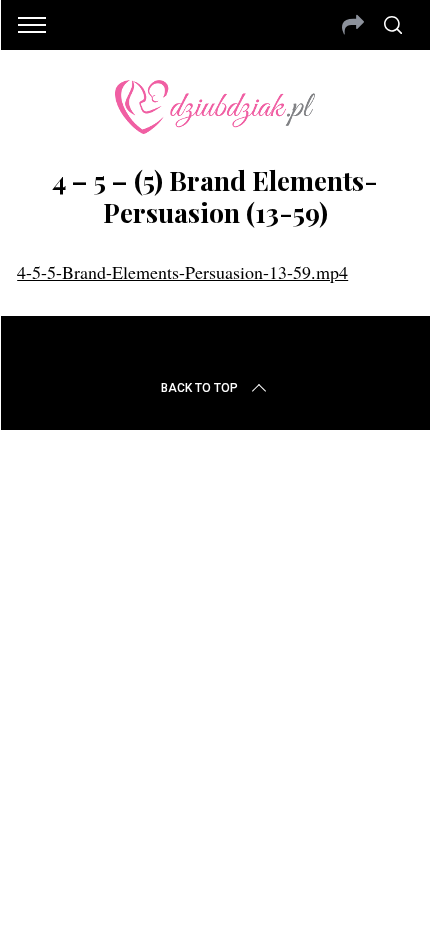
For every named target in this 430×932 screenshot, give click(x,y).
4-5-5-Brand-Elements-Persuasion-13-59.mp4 (182, 272)
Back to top (199, 388)
